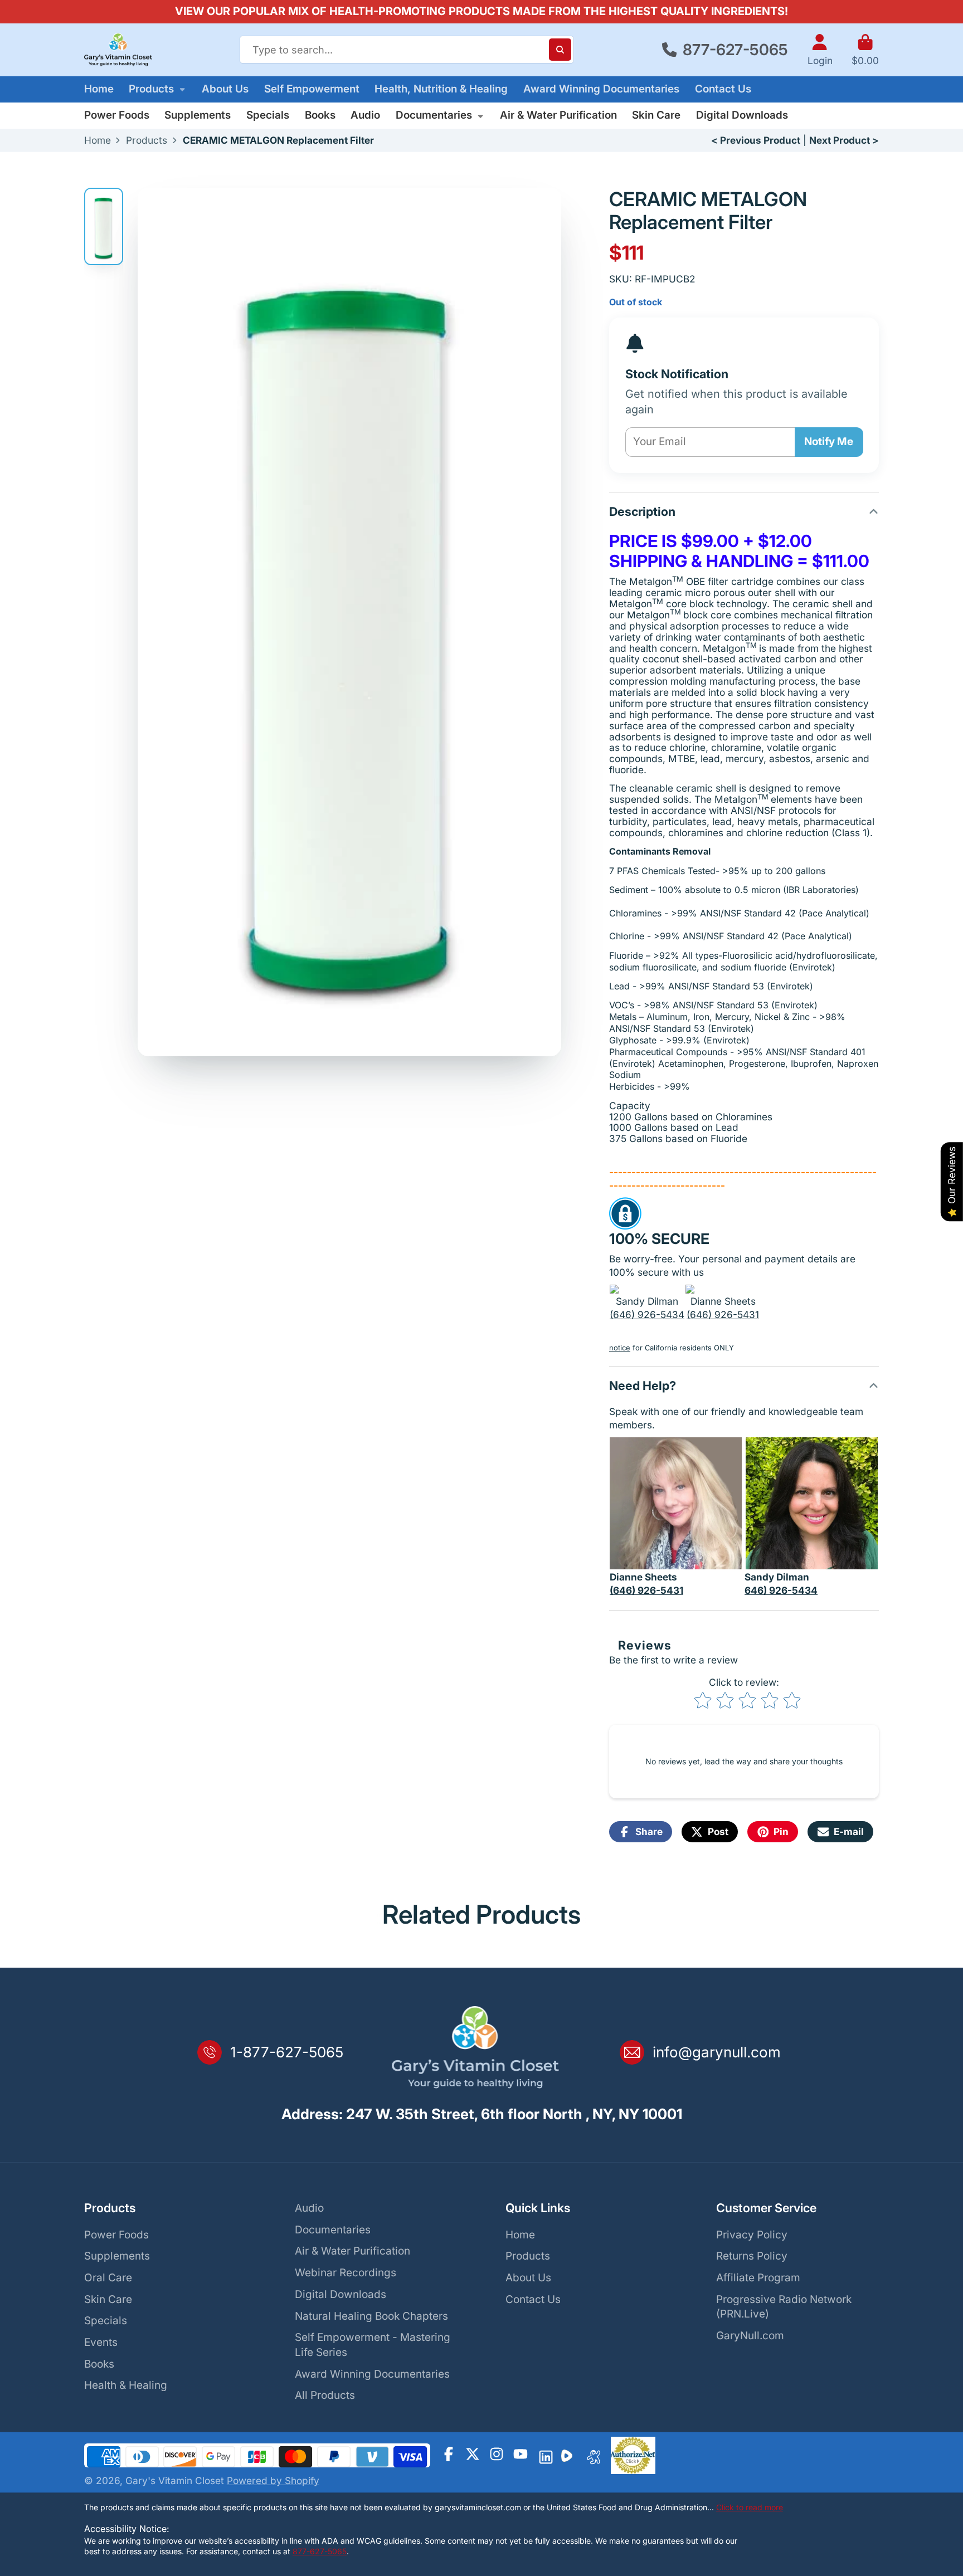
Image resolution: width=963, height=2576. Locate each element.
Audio (365, 115)
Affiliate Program (758, 2278)
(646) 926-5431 (723, 1314)
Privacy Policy (752, 2235)
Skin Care (656, 115)
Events (101, 2342)
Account (820, 50)
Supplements (198, 115)
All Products (325, 2395)
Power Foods (117, 115)
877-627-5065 (735, 50)
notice (620, 1348)
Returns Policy (752, 2256)
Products (151, 89)
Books (320, 115)
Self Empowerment (312, 89)
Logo (118, 50)
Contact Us (723, 89)
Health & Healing (126, 2385)
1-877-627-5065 (287, 2052)
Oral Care (108, 2278)
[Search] (560, 50)
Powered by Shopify (273, 2480)
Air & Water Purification (558, 115)
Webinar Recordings (346, 2273)
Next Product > (844, 140)
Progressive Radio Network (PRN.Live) (784, 2307)
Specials (268, 115)
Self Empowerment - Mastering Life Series (373, 2345)
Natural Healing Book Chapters (371, 2316)
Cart (865, 50)
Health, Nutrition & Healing (441, 89)
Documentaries (434, 115)
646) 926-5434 (781, 1590)
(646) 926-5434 (647, 1314)
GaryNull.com (750, 2336)
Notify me (829, 441)
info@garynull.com (717, 2052)
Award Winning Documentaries (601, 89)
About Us (225, 89)
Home (99, 89)
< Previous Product (756, 140)
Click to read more (750, 2507)
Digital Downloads (742, 115)
